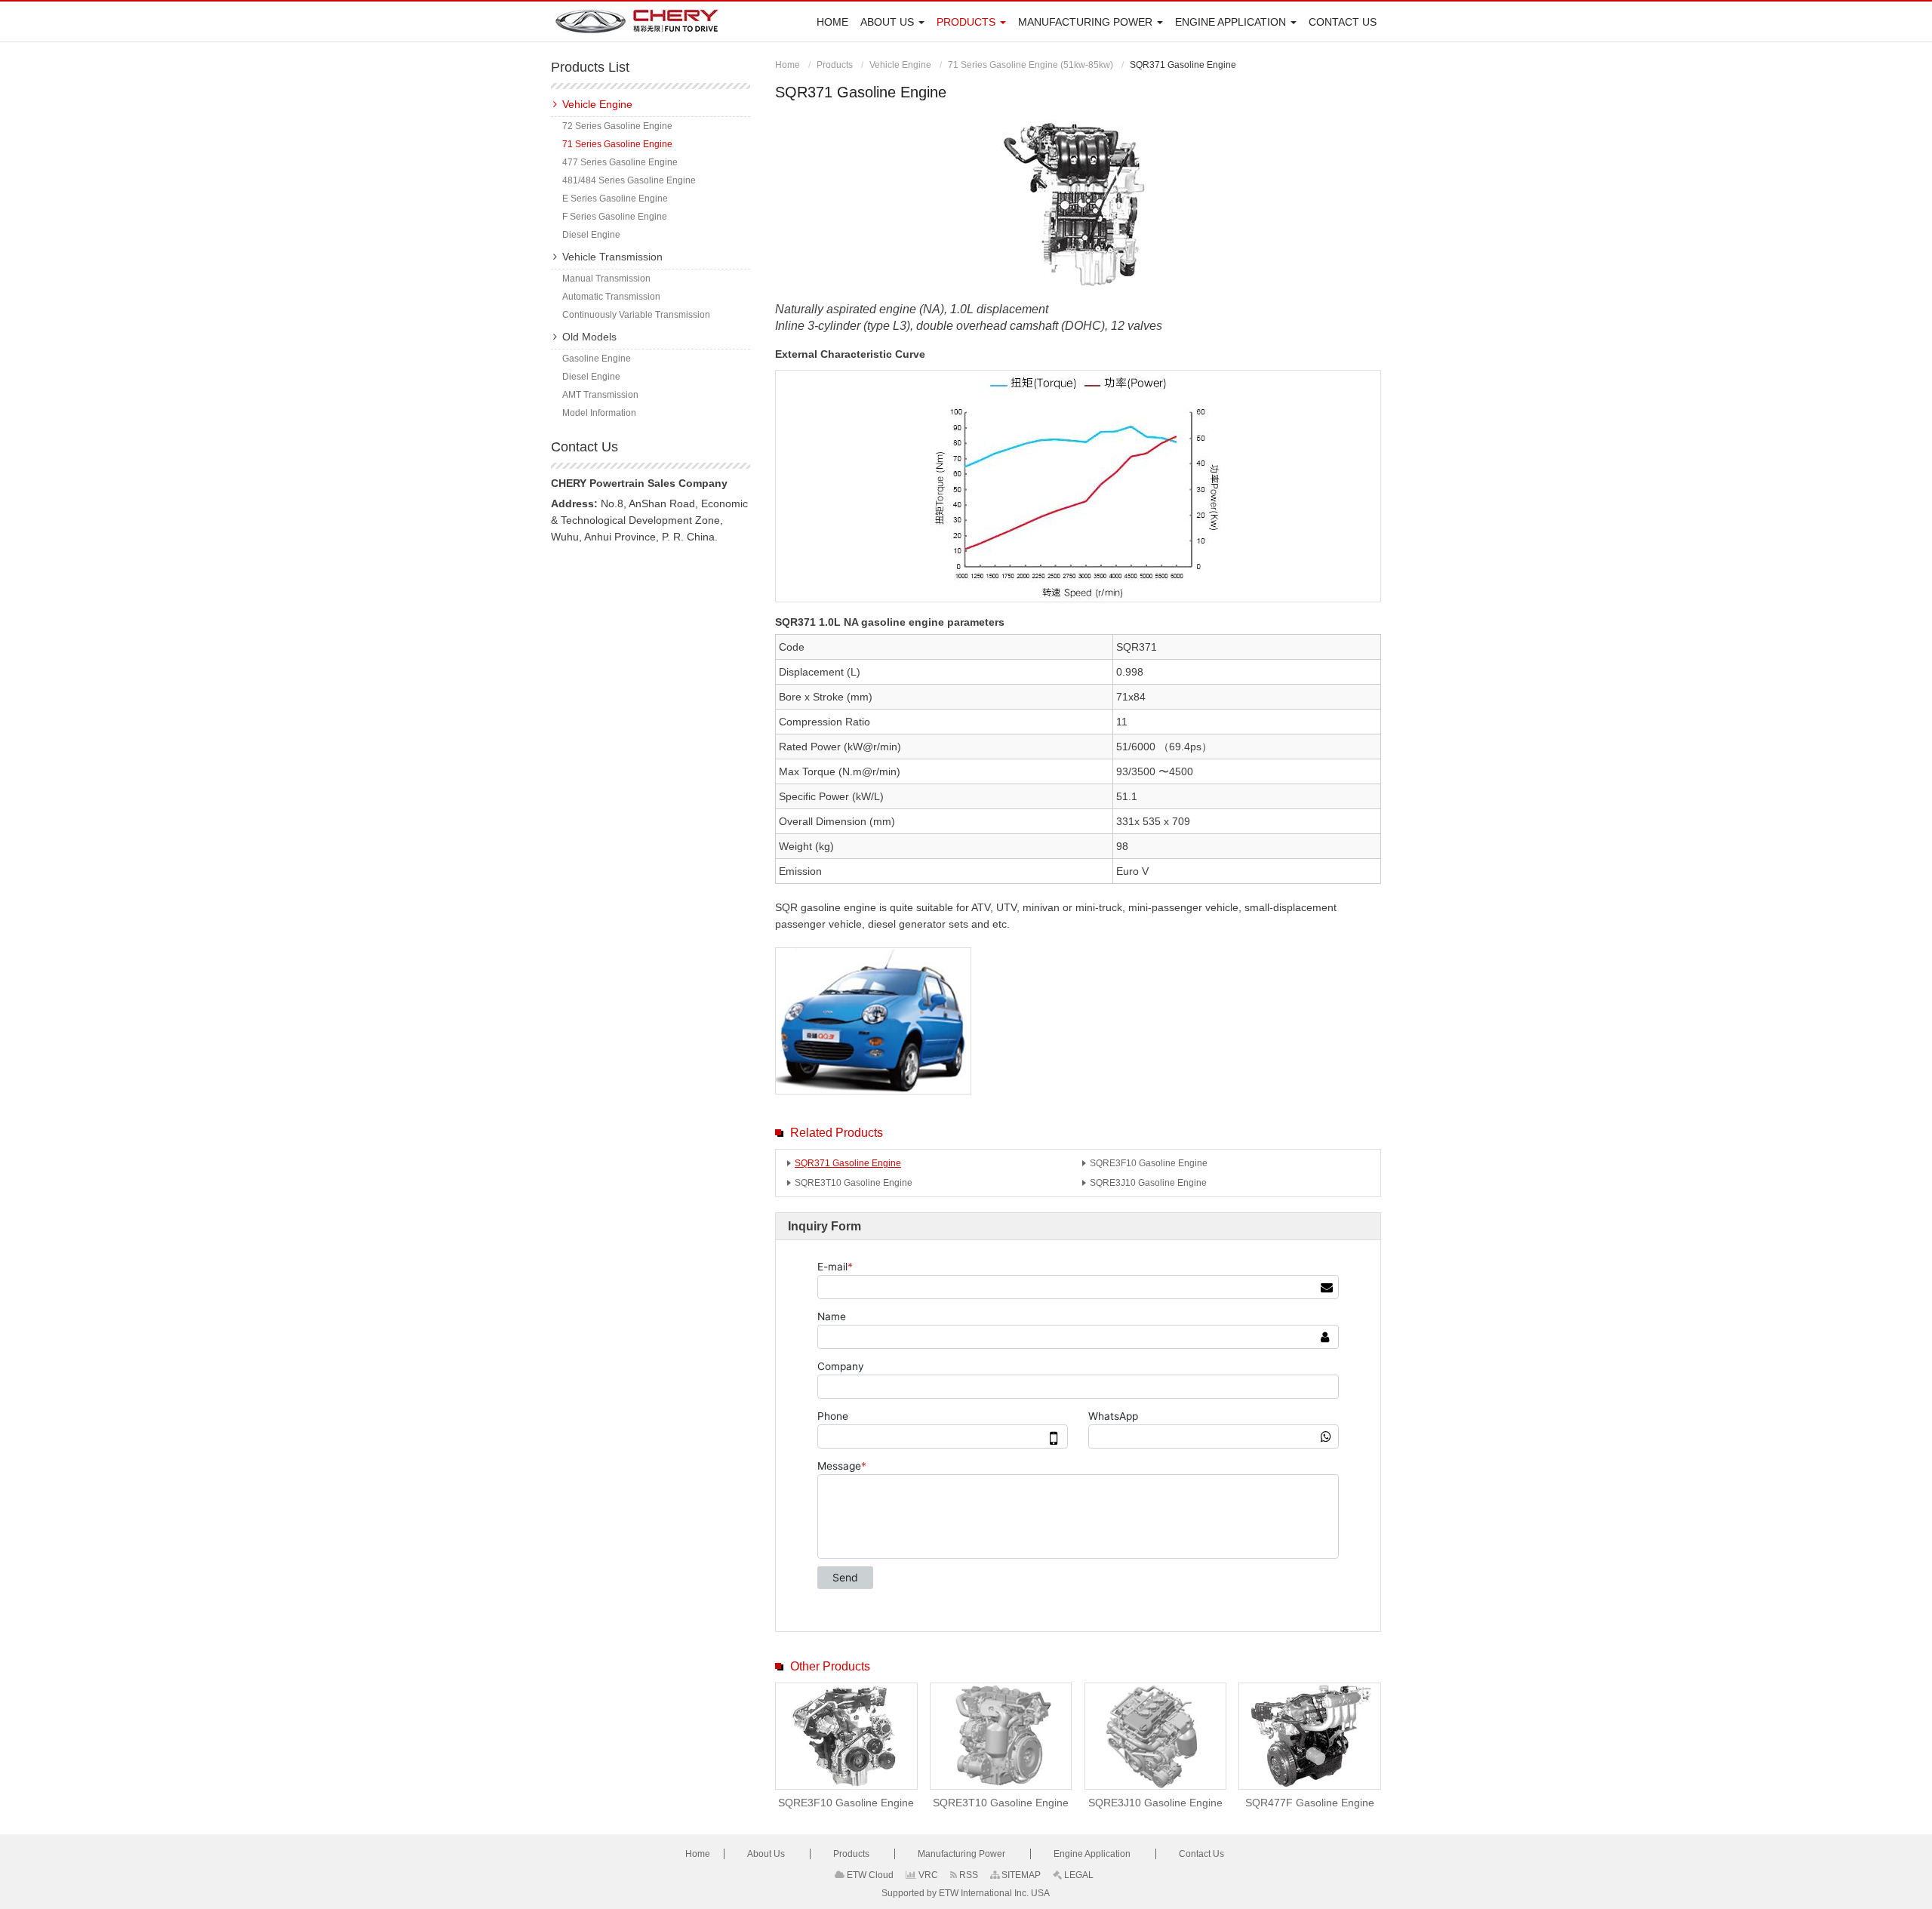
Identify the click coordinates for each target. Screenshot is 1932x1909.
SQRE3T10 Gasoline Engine (854, 1183)
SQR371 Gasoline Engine (848, 1163)
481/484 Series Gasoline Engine (629, 180)
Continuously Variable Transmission (636, 315)
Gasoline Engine (597, 359)
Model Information (599, 413)
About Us (767, 1854)
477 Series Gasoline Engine (620, 162)
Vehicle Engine (900, 65)
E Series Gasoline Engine (615, 199)
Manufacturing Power (963, 1854)
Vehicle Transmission (612, 257)
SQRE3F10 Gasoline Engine (1149, 1163)
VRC (927, 1875)
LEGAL (1078, 1875)
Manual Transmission (606, 279)
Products (835, 65)
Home (832, 22)
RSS (968, 1875)
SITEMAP (1020, 1875)
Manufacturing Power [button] (1087, 22)
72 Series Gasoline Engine (617, 126)
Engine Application (1093, 1854)
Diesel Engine (591, 235)
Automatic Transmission (611, 297)
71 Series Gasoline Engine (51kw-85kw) (1031, 65)
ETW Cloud (869, 1875)
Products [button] (968, 22)
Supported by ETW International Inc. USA (966, 1893)
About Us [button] (889, 22)
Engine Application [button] (1232, 22)
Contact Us (1343, 22)
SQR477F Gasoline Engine (1310, 1803)
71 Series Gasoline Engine (617, 144)
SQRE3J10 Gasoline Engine (1148, 1183)
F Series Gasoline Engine (615, 217)
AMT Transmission (600, 395)
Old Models (589, 337)
